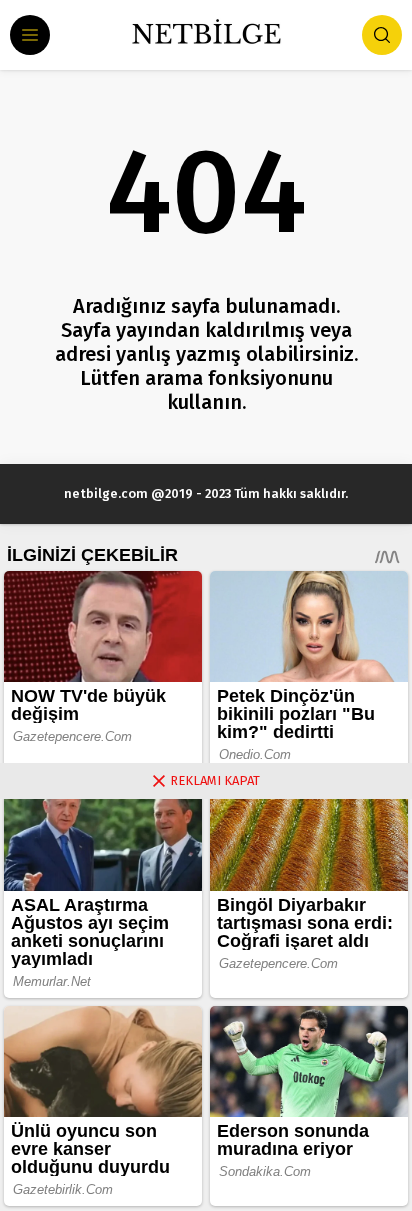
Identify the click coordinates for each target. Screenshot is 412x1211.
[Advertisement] (206, 1005)
